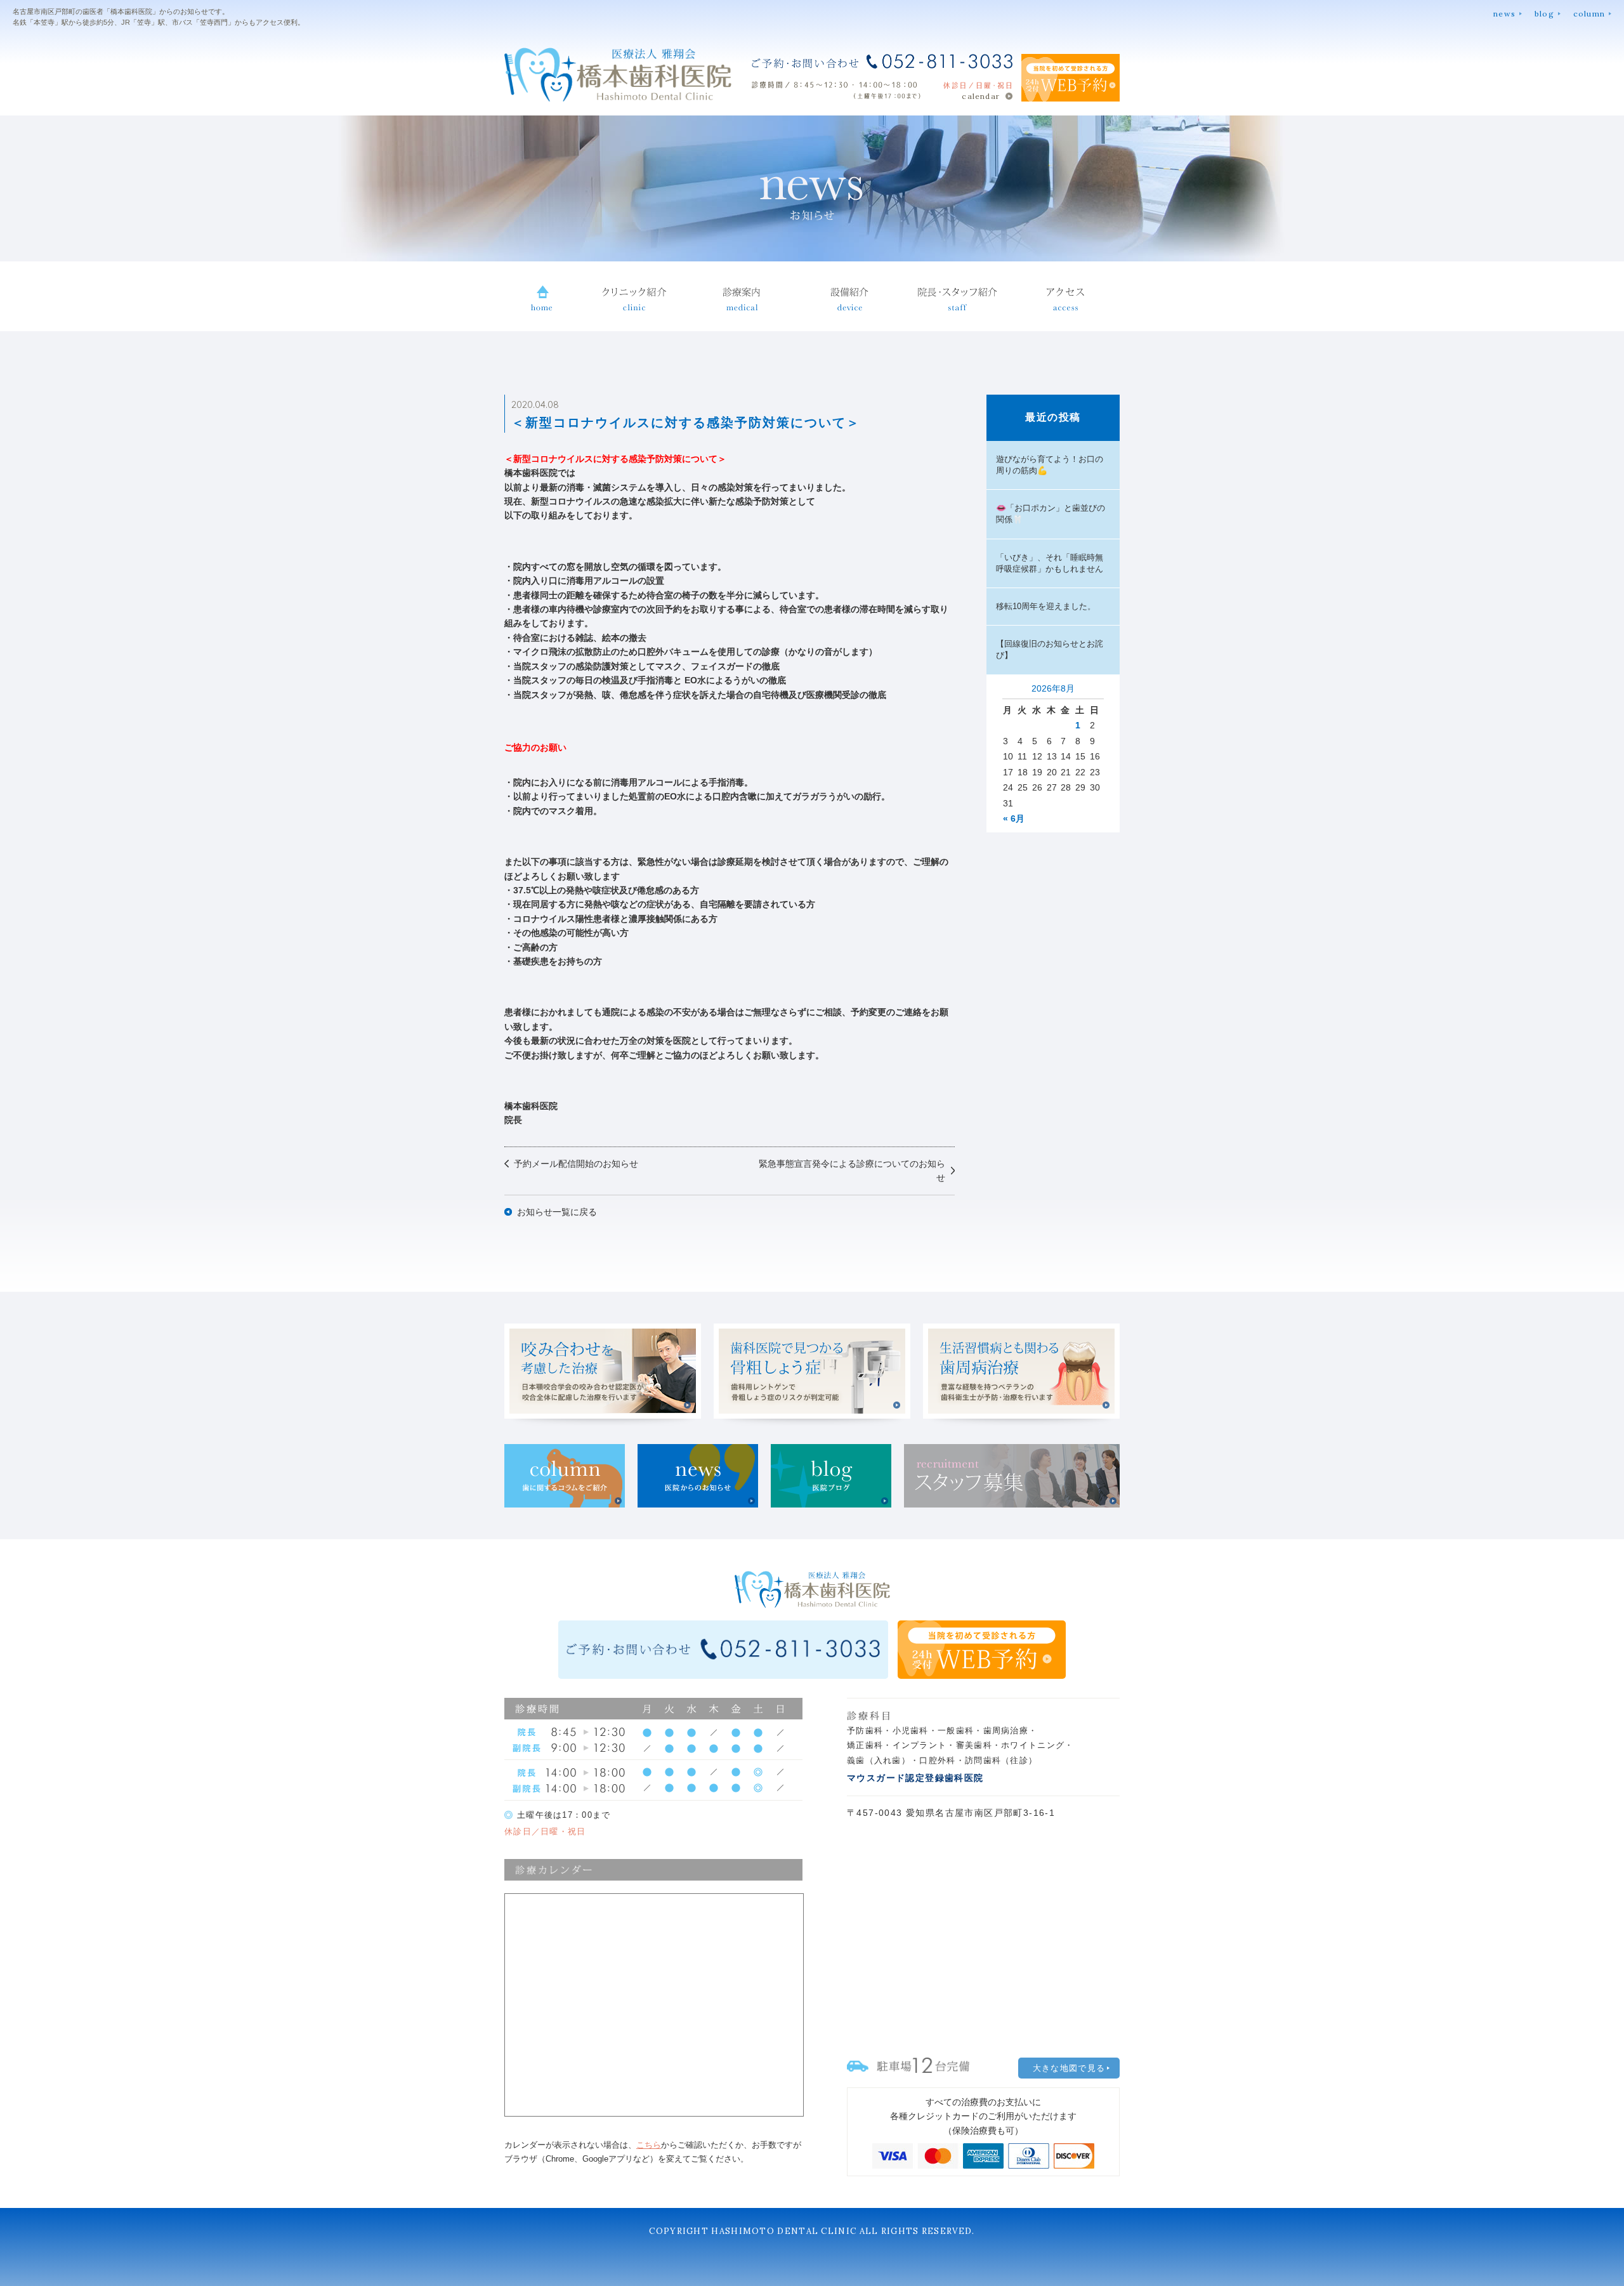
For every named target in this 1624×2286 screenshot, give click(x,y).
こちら (649, 2145)
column (1589, 14)
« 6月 (1014, 818)
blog (1544, 14)
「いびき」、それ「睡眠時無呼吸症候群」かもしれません (1050, 563)
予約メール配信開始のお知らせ (576, 1164)
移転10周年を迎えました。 (1046, 606)
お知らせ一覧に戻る (557, 1212)
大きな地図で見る (1069, 2068)
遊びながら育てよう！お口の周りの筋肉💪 (1050, 465)
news (1504, 14)
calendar (981, 96)
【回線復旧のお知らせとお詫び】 (1050, 649)
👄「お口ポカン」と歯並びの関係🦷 (1051, 514)
